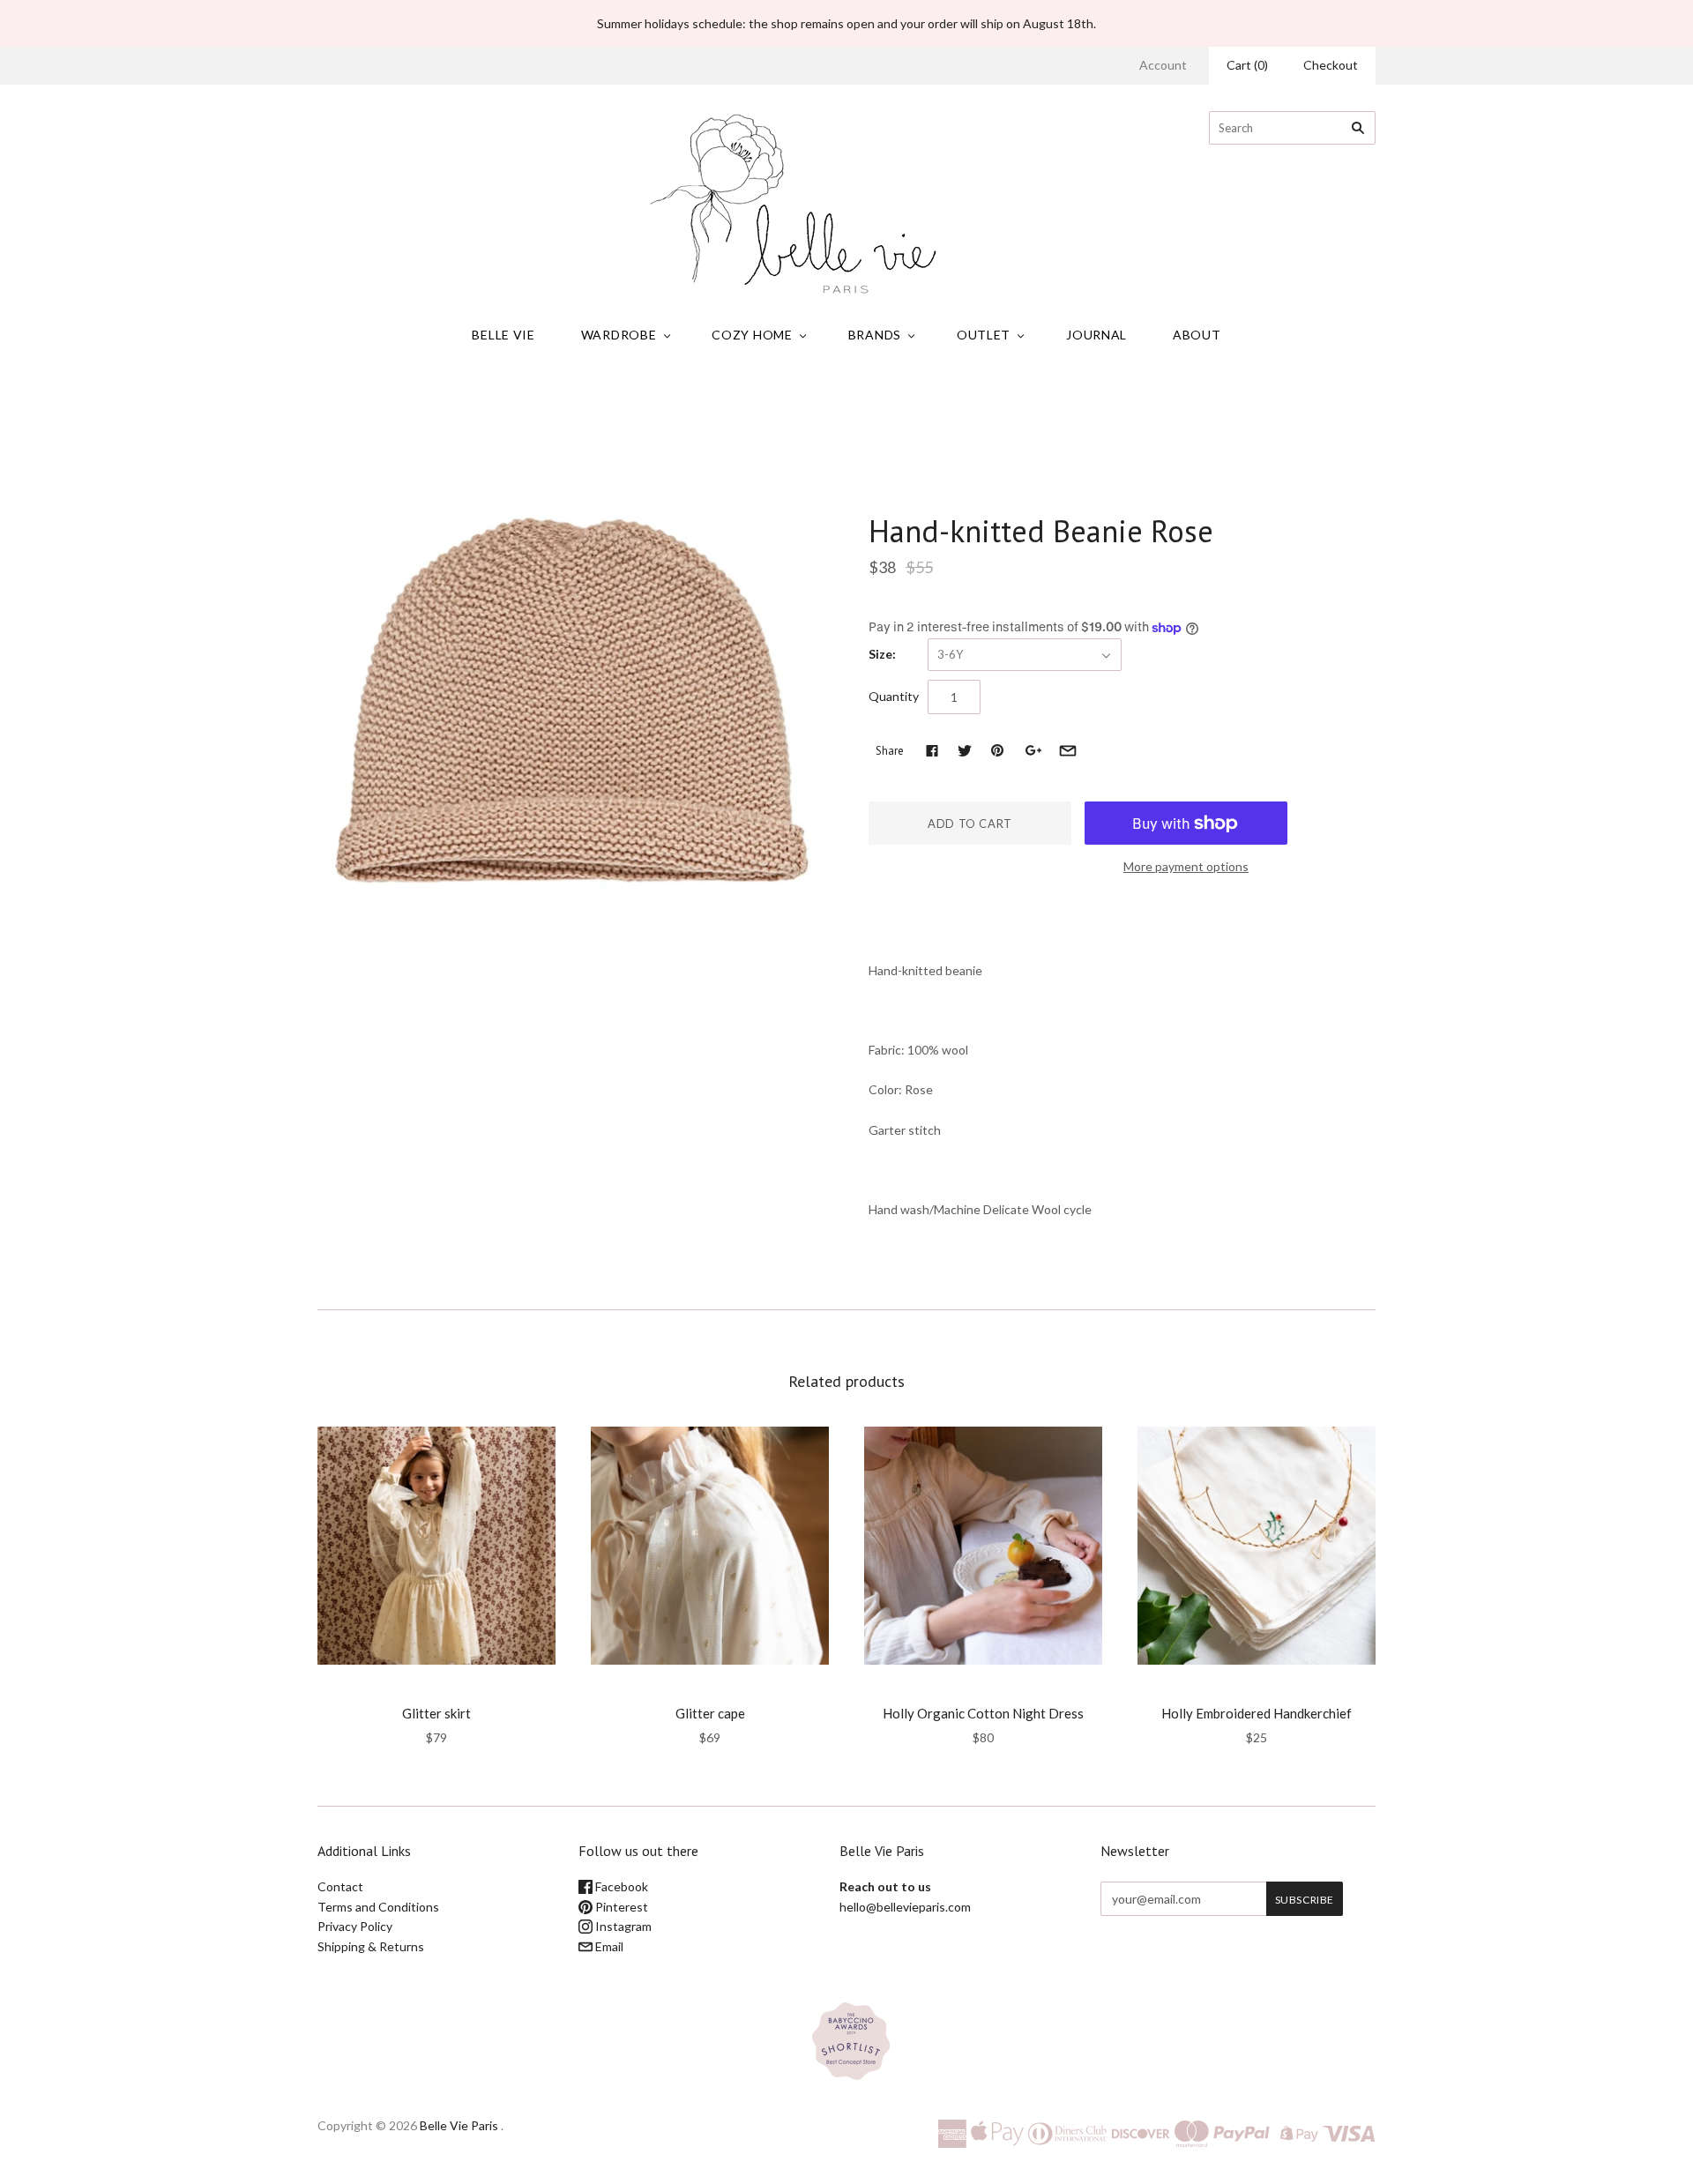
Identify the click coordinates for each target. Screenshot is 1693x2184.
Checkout (1331, 65)
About (1197, 335)
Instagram (622, 1926)
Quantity (894, 696)
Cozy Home (752, 335)
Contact (340, 1886)
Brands (875, 335)
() (1247, 65)
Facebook (620, 1886)
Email (608, 1946)
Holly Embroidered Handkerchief (1257, 1713)
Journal (1096, 335)
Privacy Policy (355, 1926)
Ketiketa (898, 494)
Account (1163, 65)
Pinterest (620, 1907)
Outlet (984, 335)
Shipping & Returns (371, 1946)
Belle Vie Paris (459, 2125)
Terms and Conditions (378, 1907)
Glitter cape (710, 1713)
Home (685, 405)
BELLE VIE (503, 335)
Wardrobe (619, 335)
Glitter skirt (436, 1713)
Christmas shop (826, 405)
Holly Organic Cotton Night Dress (983, 1713)
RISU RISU (437, 1689)
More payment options (1186, 866)
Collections (742, 405)
